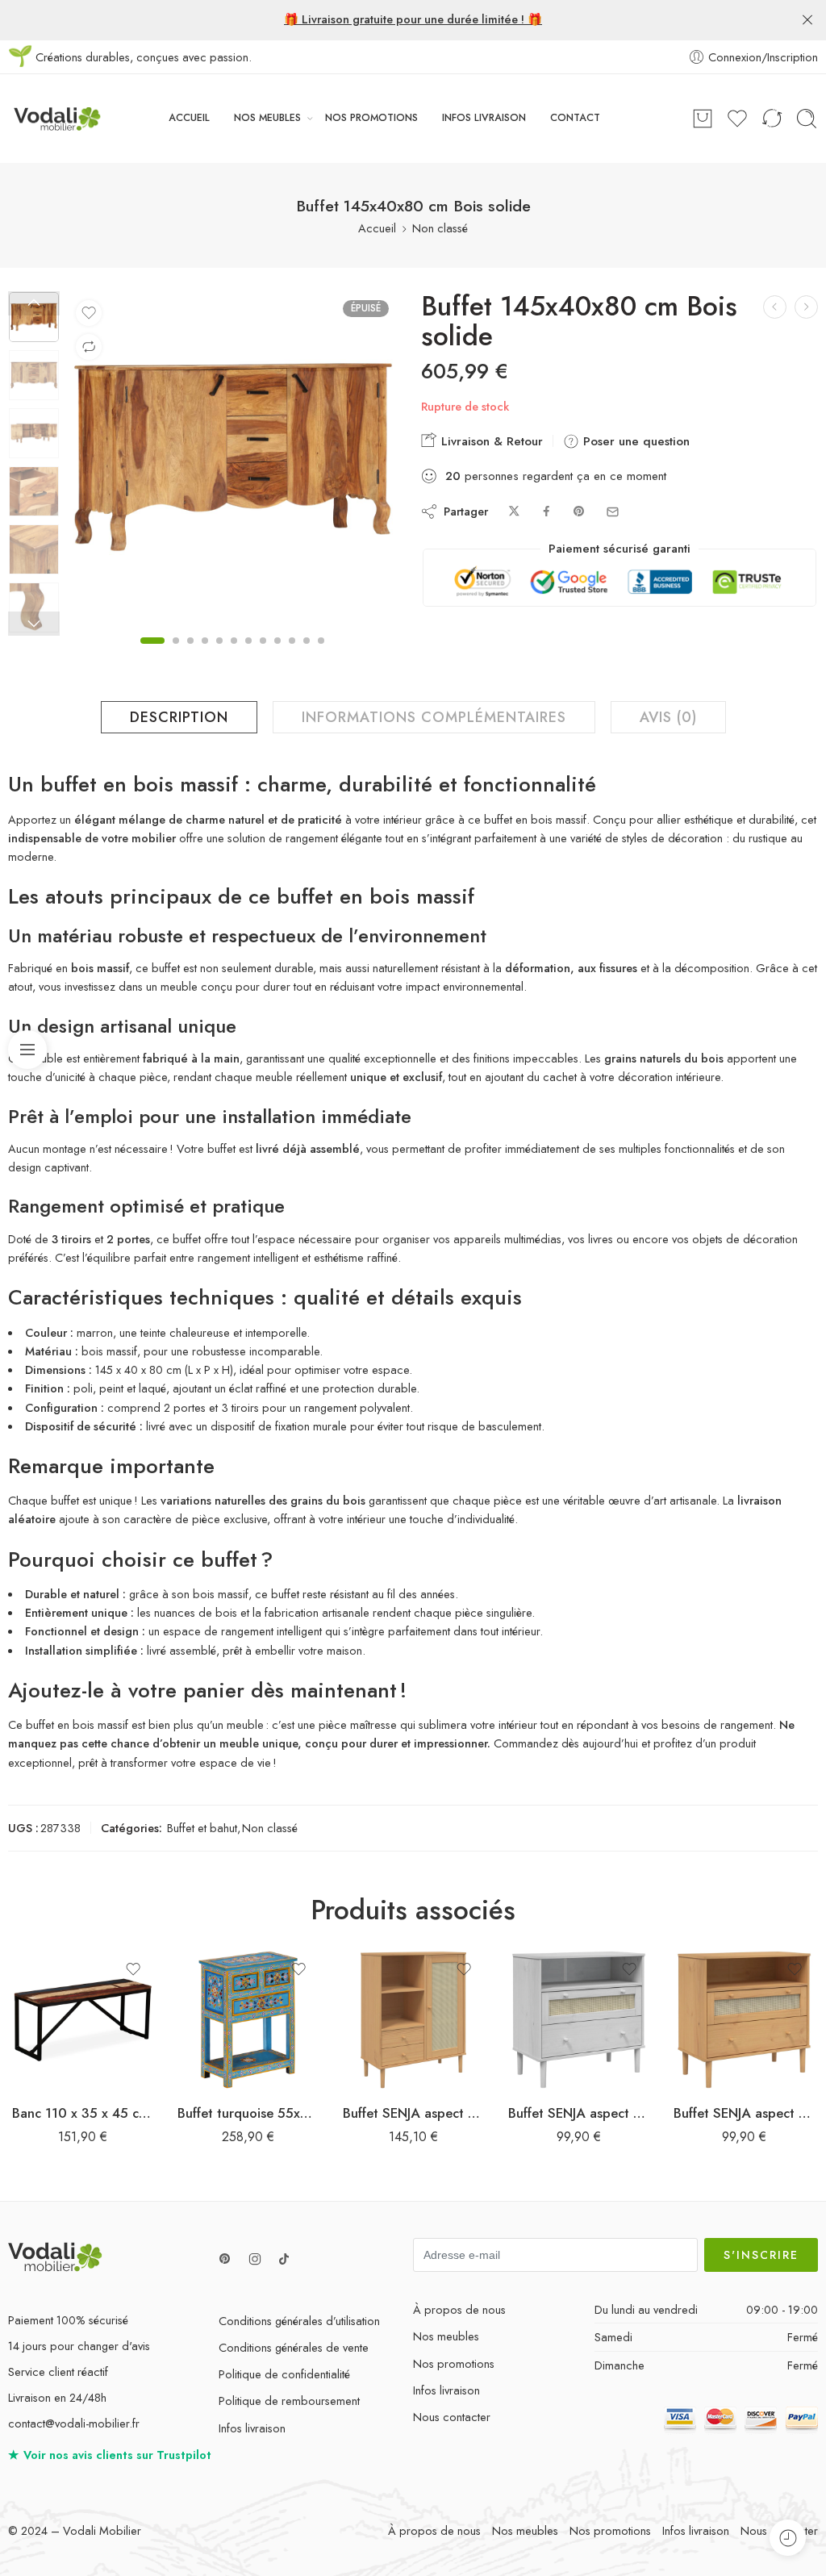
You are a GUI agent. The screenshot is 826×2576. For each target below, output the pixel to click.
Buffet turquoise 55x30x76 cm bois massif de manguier (248, 2113)
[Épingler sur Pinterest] (579, 512)
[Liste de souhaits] (89, 313)
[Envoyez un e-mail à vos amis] (613, 512)
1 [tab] (152, 654)
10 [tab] (292, 654)
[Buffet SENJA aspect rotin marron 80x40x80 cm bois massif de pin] (744, 2020)
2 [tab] (176, 654)
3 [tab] (190, 654)
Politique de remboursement (289, 2401)
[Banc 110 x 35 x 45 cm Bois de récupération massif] (83, 2020)
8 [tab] (263, 654)
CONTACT (575, 118)
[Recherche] (807, 119)
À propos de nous (459, 2309)
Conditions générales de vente (294, 2347)
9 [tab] (277, 654)
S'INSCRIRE (761, 2255)
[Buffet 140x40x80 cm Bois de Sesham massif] (806, 307)
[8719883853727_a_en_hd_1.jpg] (34, 317)
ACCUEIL (189, 118)
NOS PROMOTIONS (371, 118)
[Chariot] (703, 119)
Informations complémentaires (434, 717)
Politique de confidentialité (284, 2374)
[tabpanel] (233, 461)
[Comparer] (89, 347)
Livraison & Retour (490, 441)
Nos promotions (454, 2363)
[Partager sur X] (514, 512)
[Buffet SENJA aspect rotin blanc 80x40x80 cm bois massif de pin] (579, 2020)
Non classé (440, 228)
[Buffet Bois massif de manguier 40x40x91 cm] (775, 307)
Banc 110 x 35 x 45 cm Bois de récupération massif (83, 2113)
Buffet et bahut (202, 1828)
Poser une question (634, 441)
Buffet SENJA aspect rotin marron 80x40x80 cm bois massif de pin (744, 2113)
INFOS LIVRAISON (484, 118)
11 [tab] (307, 654)
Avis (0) (668, 717)
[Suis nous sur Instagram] (255, 2259)
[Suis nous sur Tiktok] (284, 2259)
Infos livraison (252, 2428)
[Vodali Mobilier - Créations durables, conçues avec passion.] (55, 119)
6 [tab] (234, 654)
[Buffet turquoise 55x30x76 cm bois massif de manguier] (248, 2020)
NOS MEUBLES (267, 118)
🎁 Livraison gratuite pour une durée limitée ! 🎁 (413, 19)
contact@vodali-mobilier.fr (74, 2423)
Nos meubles (446, 2336)
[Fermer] (807, 20)
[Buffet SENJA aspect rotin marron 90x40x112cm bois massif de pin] (413, 2020)
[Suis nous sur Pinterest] (225, 2259)
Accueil (377, 228)
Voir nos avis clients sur (110, 2455)
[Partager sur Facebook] (546, 512)
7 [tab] (248, 654)
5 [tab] (219, 654)
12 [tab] (321, 654)
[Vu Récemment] (788, 2538)
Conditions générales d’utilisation (299, 2321)
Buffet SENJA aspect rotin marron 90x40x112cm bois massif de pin (413, 2113)
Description (179, 717)
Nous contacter (452, 2417)
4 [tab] (205, 654)
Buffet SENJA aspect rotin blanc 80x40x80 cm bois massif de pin (579, 2113)
